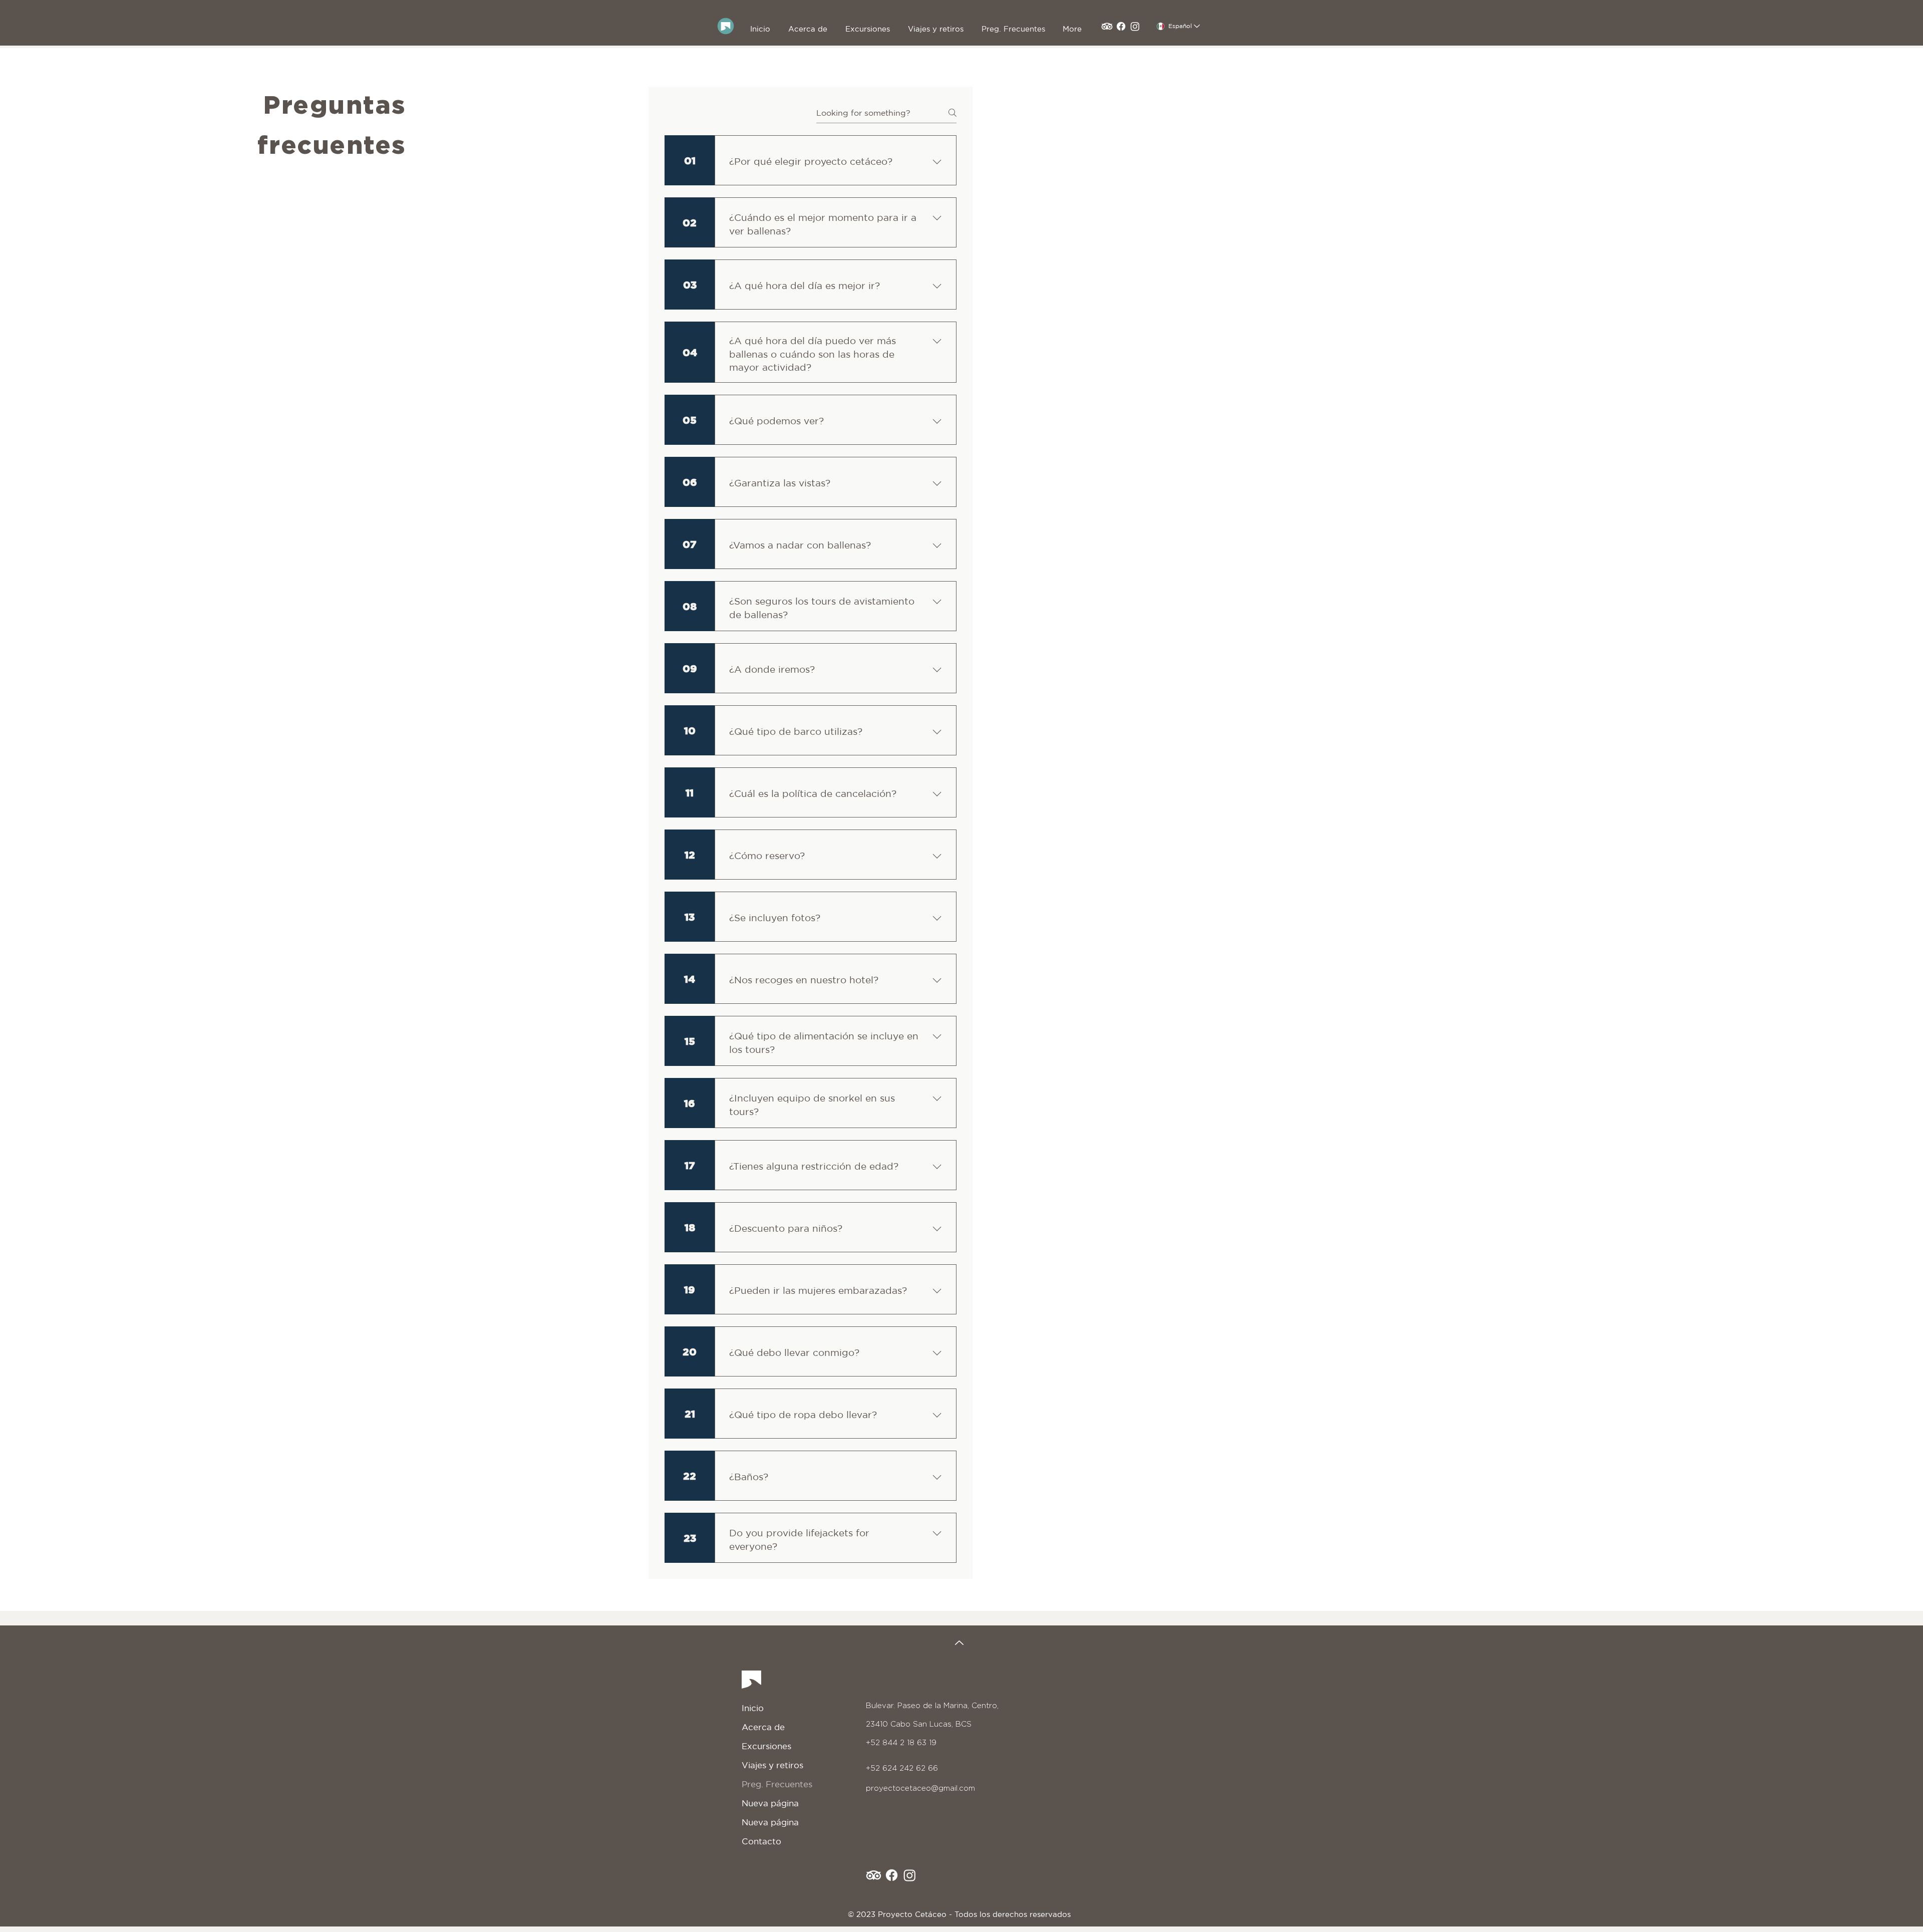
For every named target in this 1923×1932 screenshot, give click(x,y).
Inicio (753, 1708)
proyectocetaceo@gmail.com (920, 1788)
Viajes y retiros (772, 1765)
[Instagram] (1135, 26)
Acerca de (763, 1727)
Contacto (761, 1841)
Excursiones (766, 1746)
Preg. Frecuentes (777, 1784)
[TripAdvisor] (1107, 26)
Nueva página (770, 1803)
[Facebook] (1121, 26)
